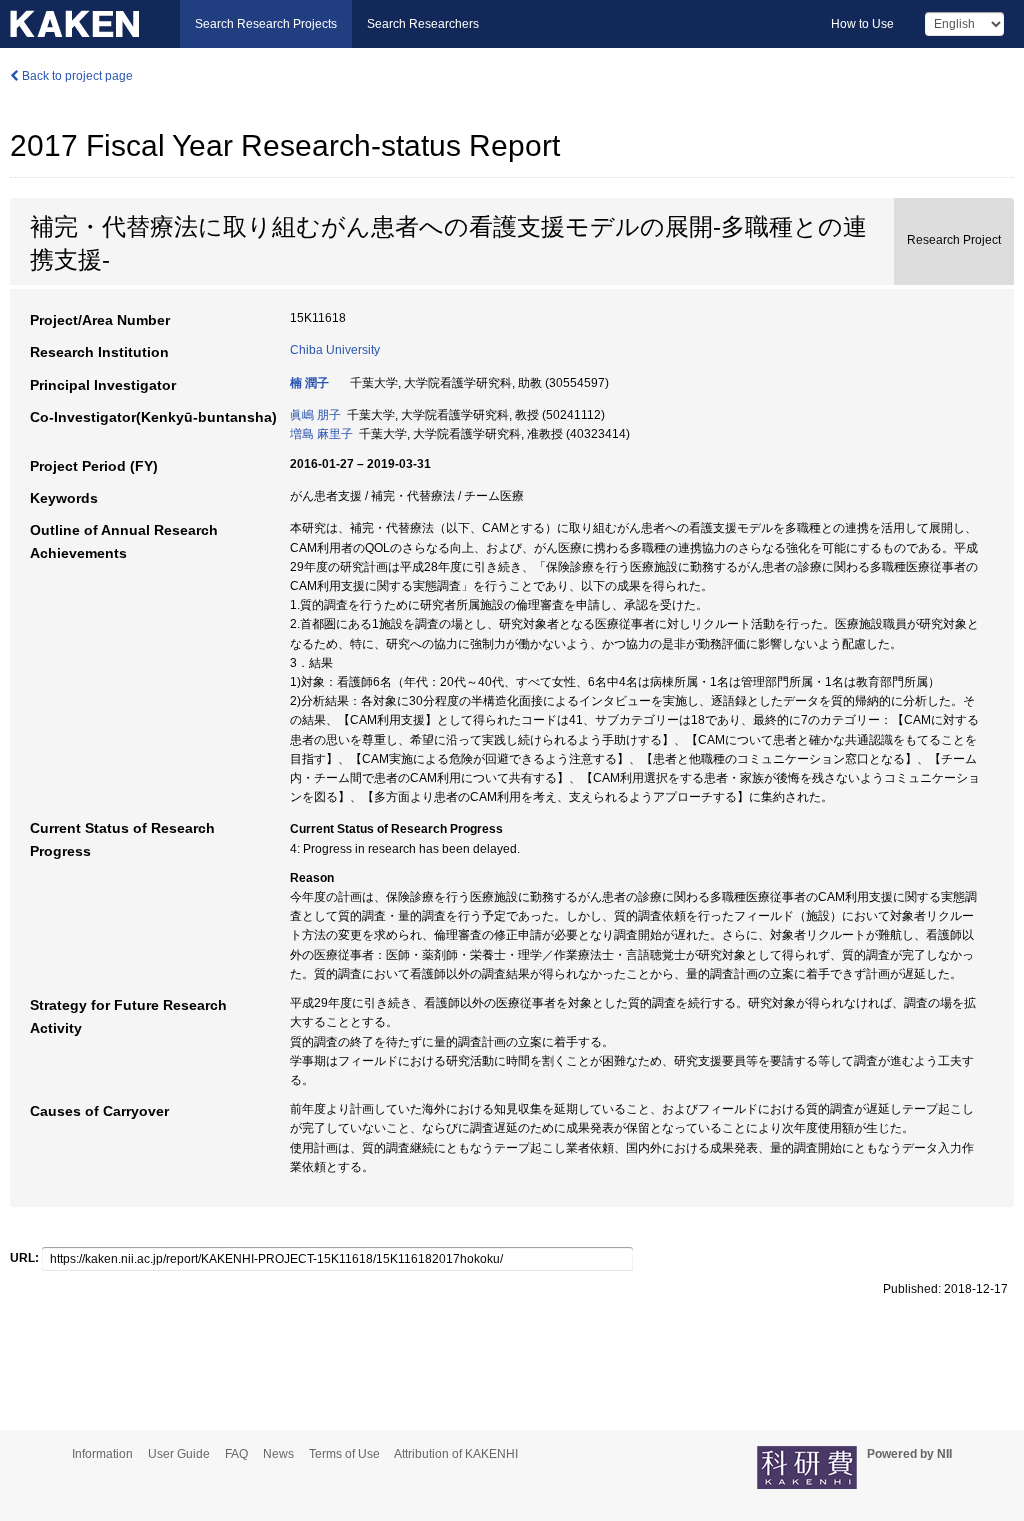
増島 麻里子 (321, 434)
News (278, 1454)
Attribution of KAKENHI (456, 1454)
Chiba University (335, 350)
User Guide (179, 1454)
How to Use (862, 24)
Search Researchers (423, 24)
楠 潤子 (309, 383)
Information (102, 1454)
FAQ (236, 1454)
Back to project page (76, 76)
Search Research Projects (266, 24)
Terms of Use (344, 1454)
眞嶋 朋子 (315, 415)
